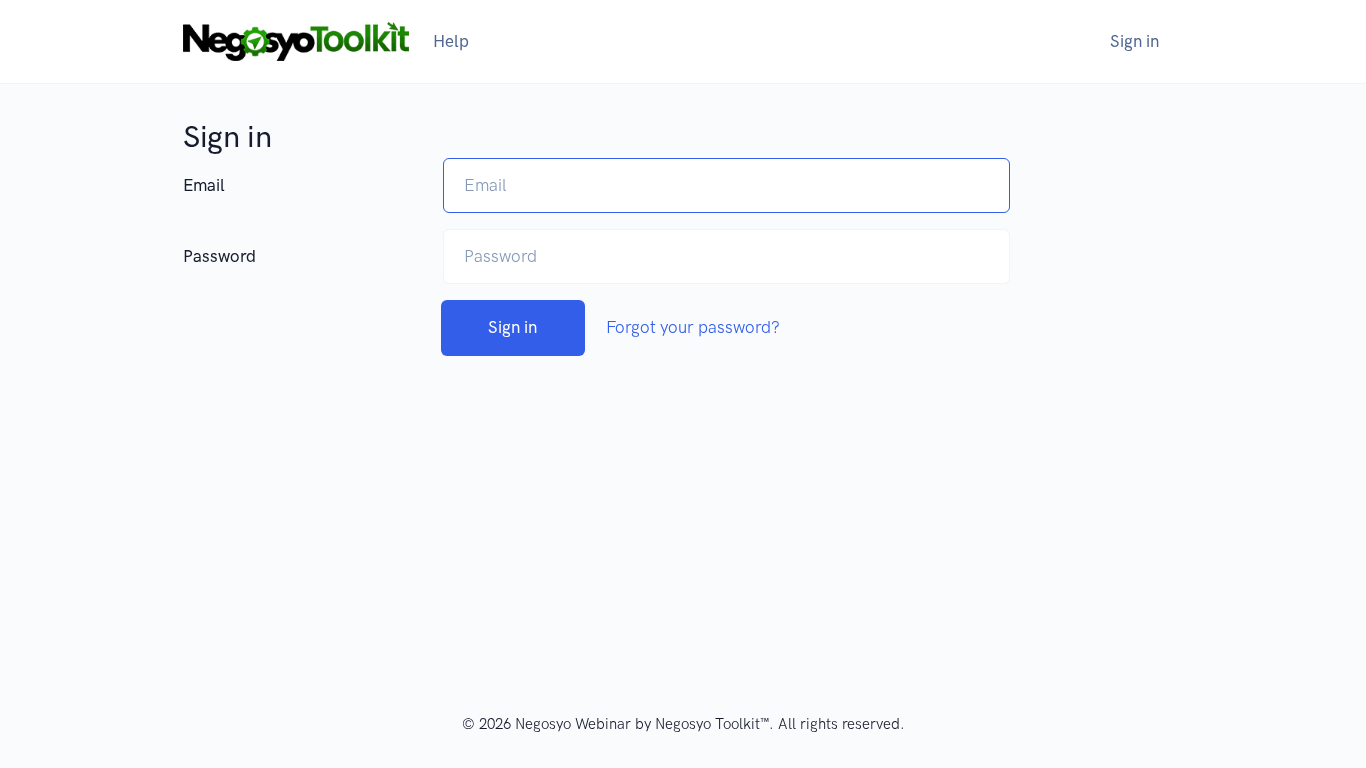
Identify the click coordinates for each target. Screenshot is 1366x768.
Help (451, 41)
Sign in (1134, 41)
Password (219, 256)
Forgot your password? (693, 327)
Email (204, 185)
